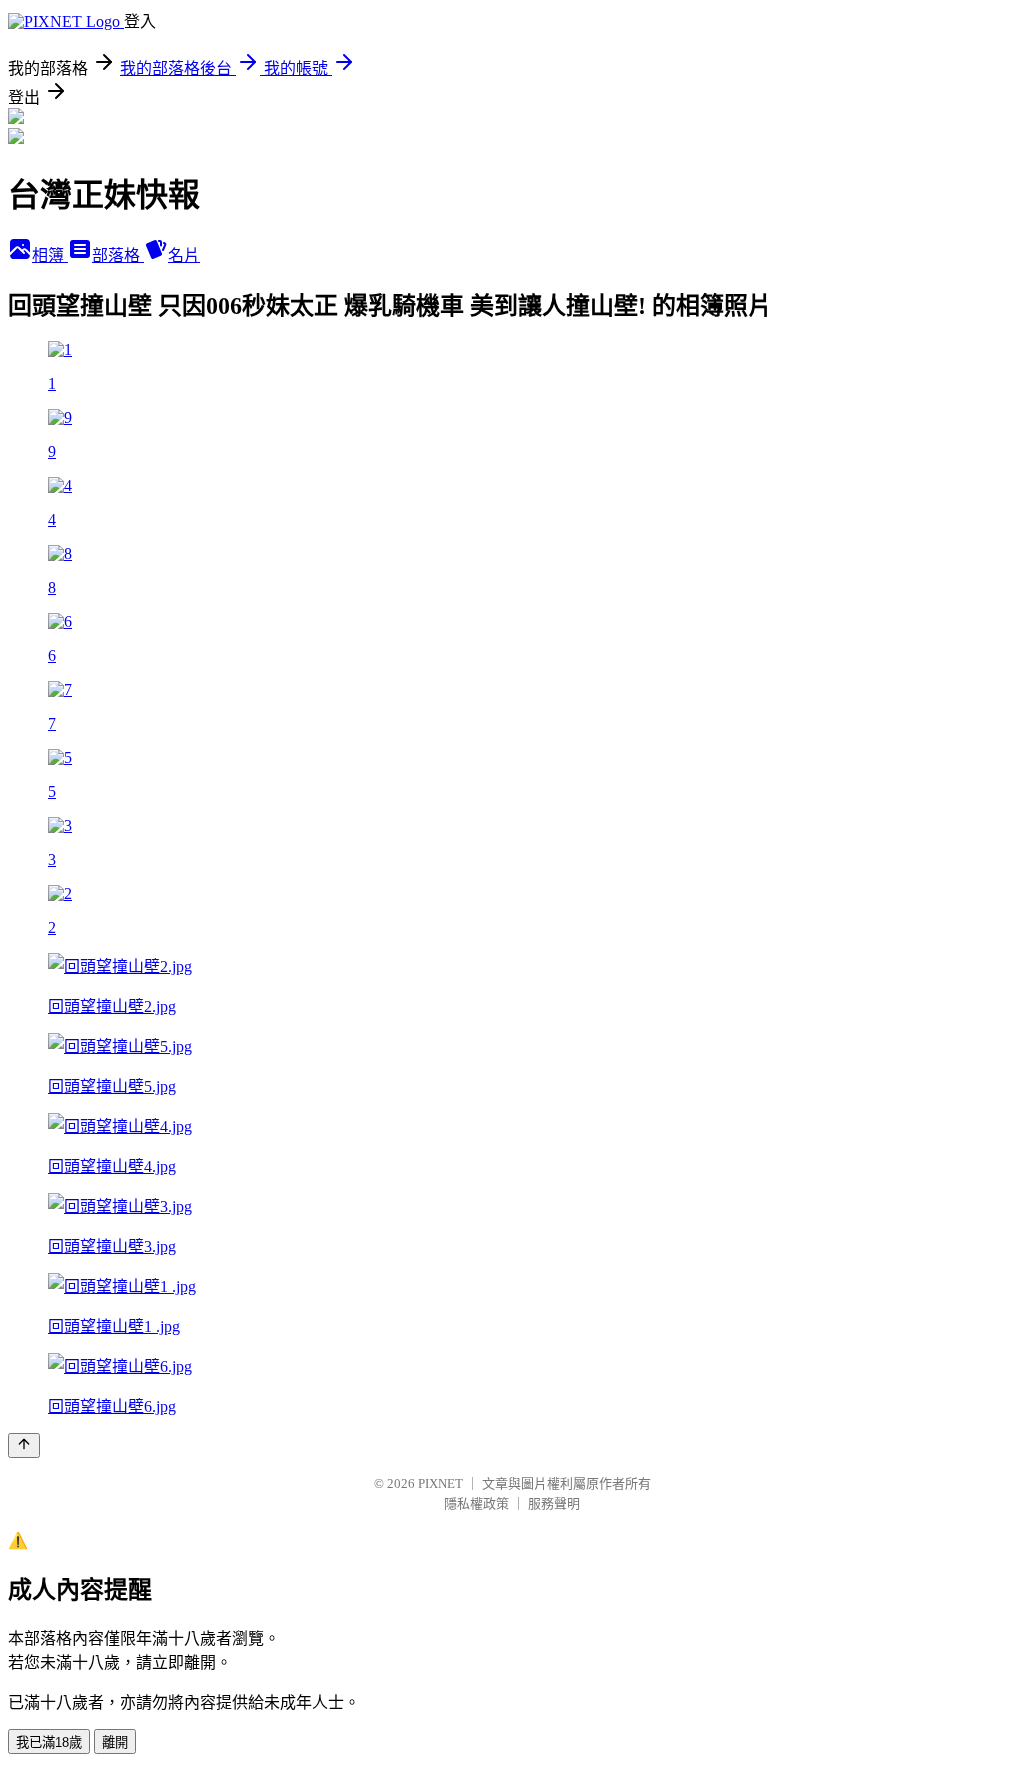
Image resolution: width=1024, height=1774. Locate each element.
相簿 (50, 255)
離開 (115, 1742)
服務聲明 (554, 1503)
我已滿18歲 (49, 1742)
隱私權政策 (476, 1503)
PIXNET (440, 1483)
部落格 (118, 255)
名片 (184, 255)
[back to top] (24, 1445)
